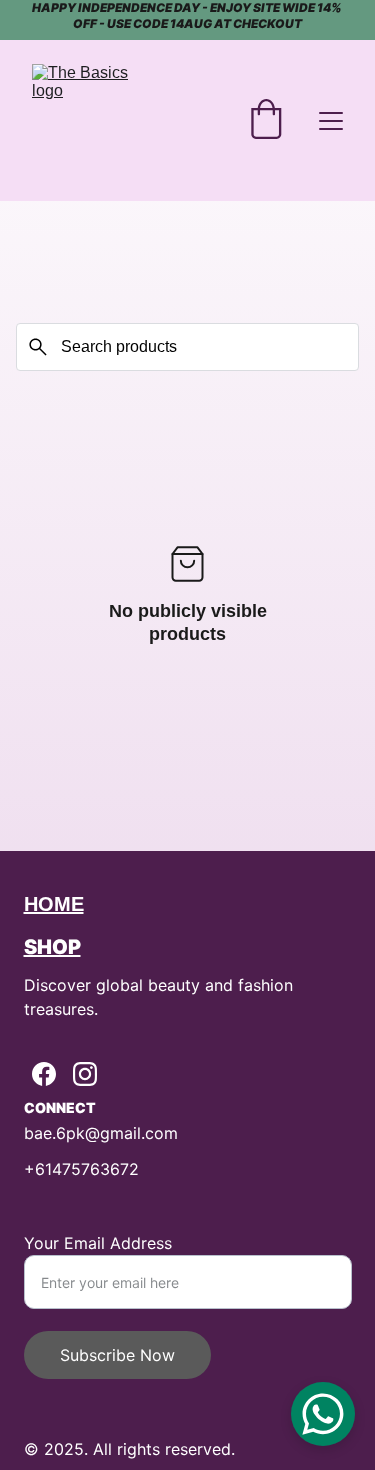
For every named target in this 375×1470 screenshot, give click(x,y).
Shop (52, 947)
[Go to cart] (266, 121)
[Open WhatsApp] (323, 1414)
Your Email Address (98, 1243)
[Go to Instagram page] (85, 1074)
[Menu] (331, 121)
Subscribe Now (117, 1355)
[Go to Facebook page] (44, 1074)
